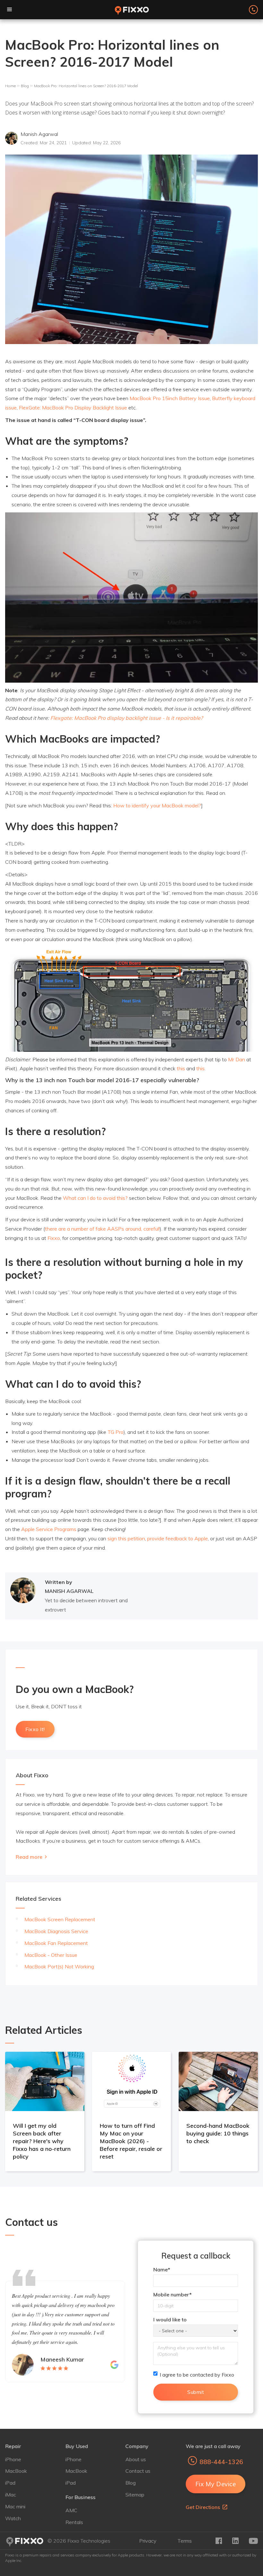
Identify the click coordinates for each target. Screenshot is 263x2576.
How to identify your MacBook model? (157, 805)
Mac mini (15, 2506)
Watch (13, 2518)
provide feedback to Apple (178, 1538)
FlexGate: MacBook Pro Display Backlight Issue (73, 408)
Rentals (74, 2522)
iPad (10, 2483)
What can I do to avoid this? (95, 1198)
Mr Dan (237, 1059)
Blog (25, 86)
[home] (131, 10)
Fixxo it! (35, 1729)
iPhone (13, 2459)
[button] (10, 10)
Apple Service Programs (49, 1529)
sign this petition (126, 1538)
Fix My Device (216, 2484)
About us (136, 2459)
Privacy (148, 2541)
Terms (185, 2541)
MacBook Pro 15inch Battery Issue (170, 398)
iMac (11, 2495)
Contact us (138, 2471)
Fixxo (54, 1238)
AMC (71, 2510)
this (181, 1068)
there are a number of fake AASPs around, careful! (102, 1229)
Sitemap (135, 2495)
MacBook (16, 2471)
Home (10, 86)
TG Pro (115, 1432)
